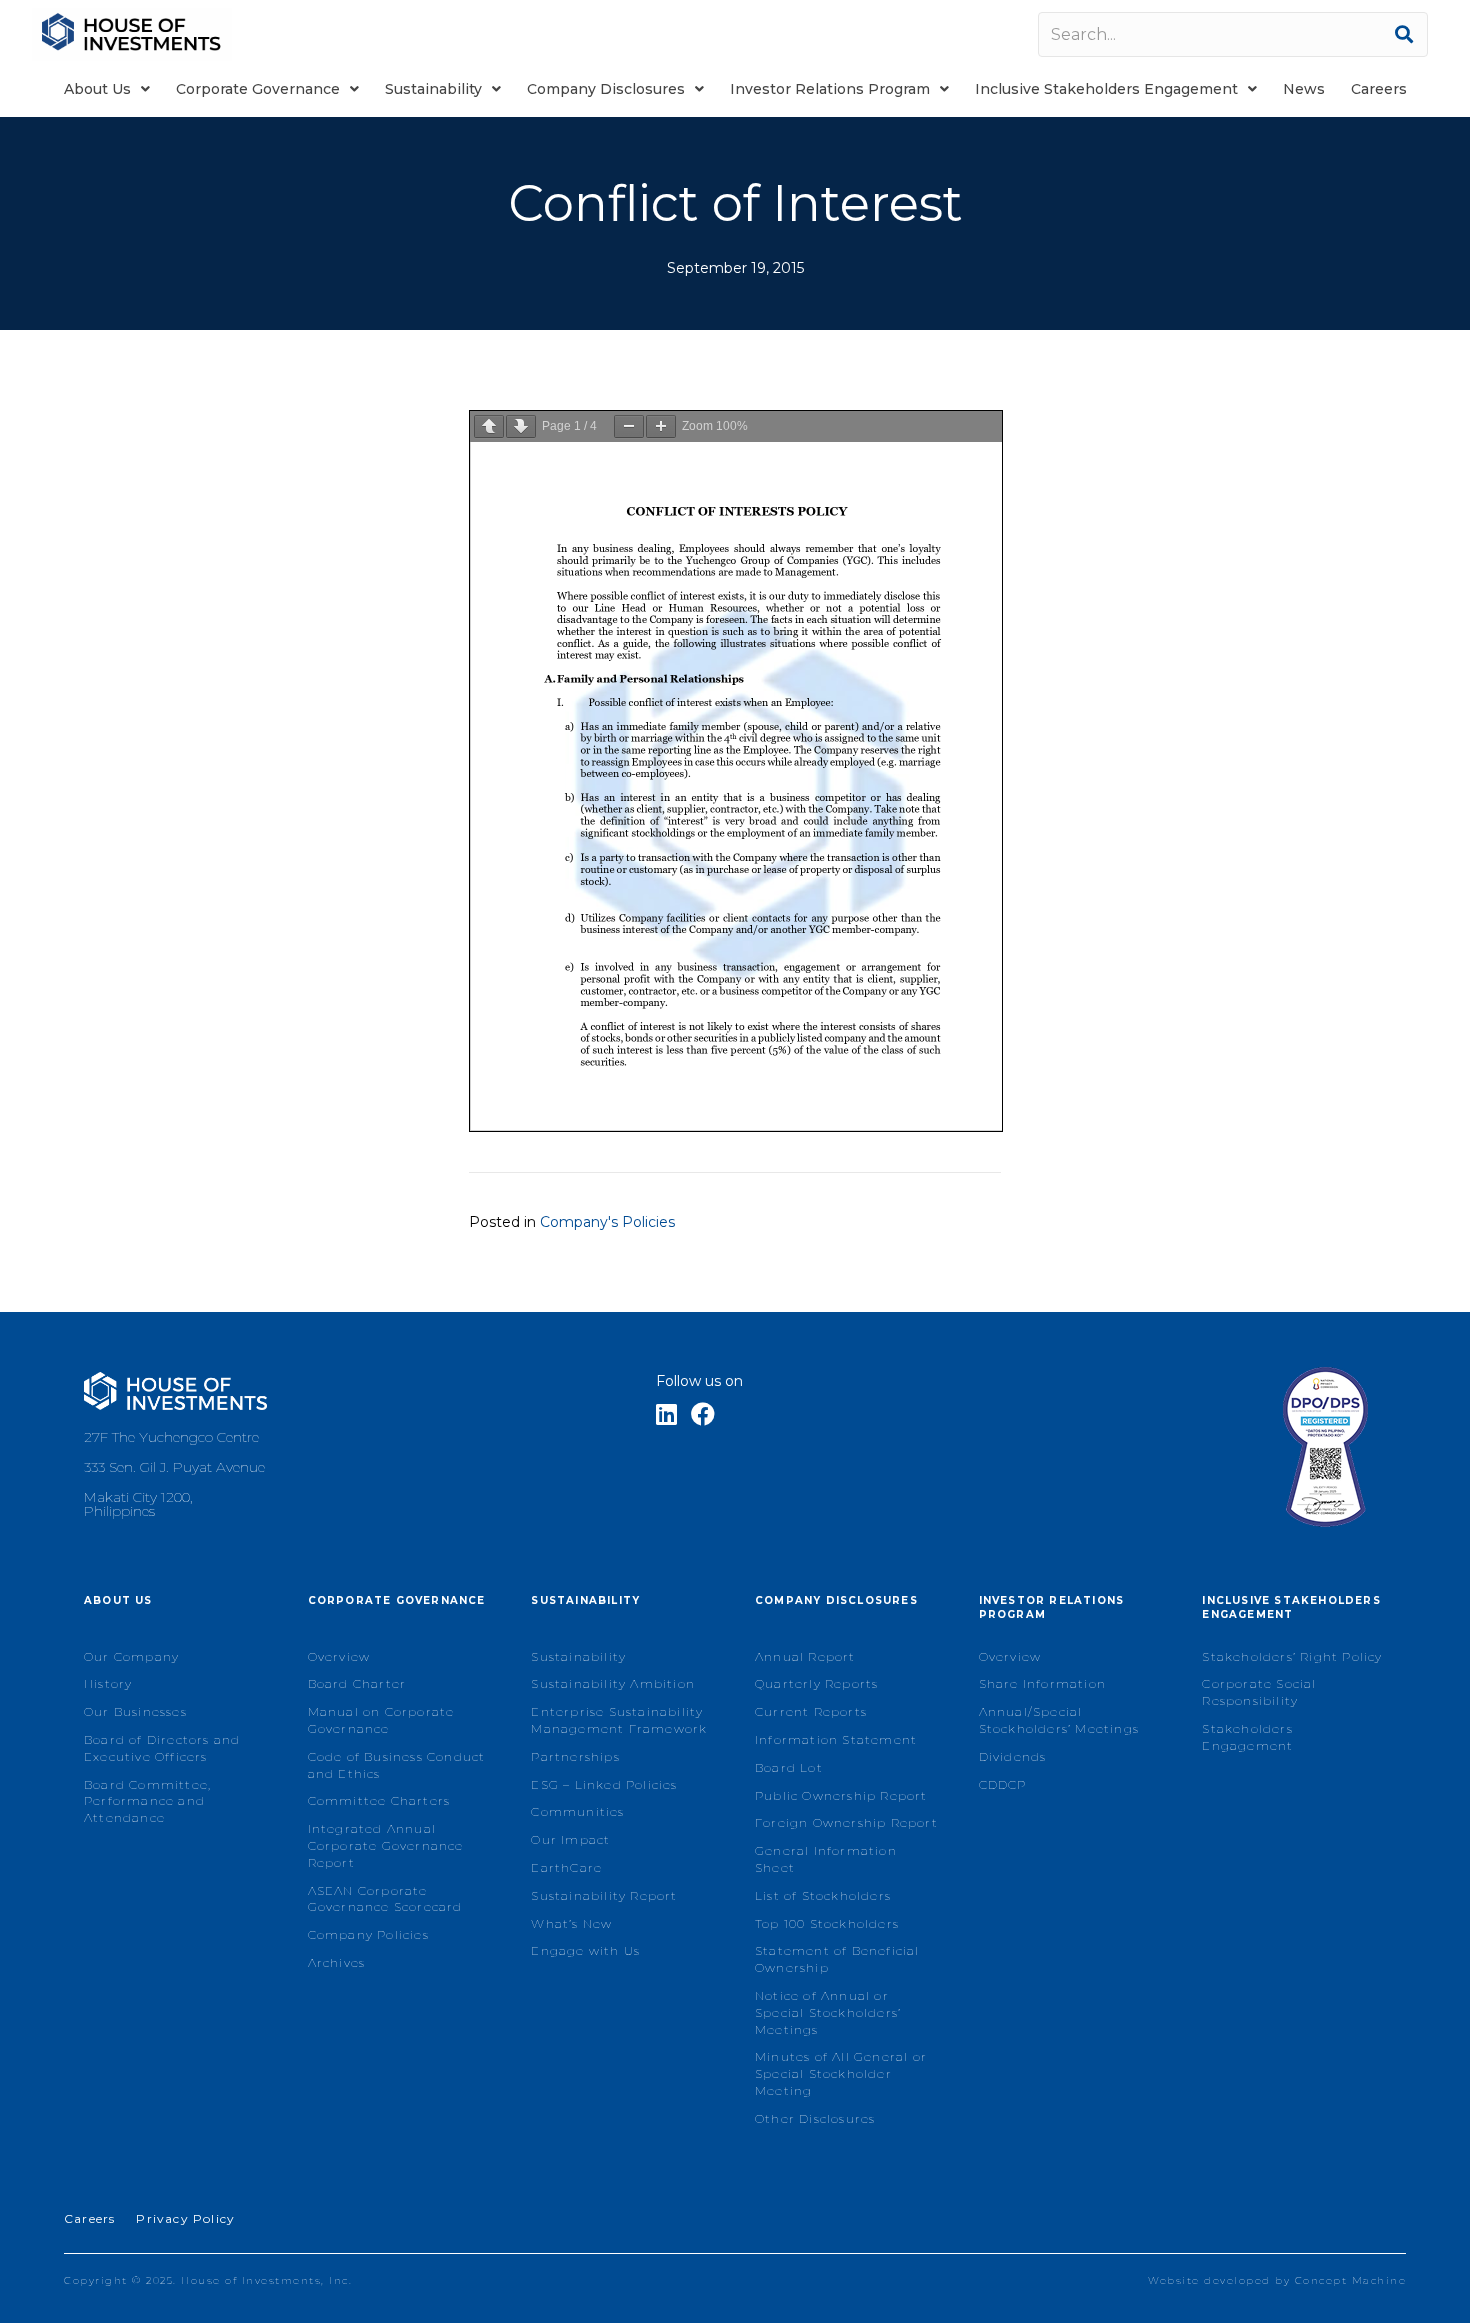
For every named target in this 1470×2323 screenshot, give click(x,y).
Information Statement (836, 1739)
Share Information (1042, 1683)
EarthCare (566, 1867)
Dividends (1013, 1756)
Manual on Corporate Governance (381, 1720)
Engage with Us (585, 1950)
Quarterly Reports (816, 1683)
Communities (577, 1811)
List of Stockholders (823, 1895)
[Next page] (521, 426)
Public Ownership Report (841, 1795)
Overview (339, 1656)
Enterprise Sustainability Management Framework (619, 1720)
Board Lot (789, 1767)
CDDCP (1003, 1784)
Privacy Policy (185, 2218)
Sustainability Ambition (613, 1683)
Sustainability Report (604, 1895)
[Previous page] (489, 426)
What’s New (571, 1923)
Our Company (131, 1656)
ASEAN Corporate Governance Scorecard (385, 1899)
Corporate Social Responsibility (1259, 1692)
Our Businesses (135, 1711)
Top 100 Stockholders (827, 1923)
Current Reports (811, 1711)
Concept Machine (1351, 2280)
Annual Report (805, 1656)
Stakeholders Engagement (1247, 1737)
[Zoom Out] (629, 426)
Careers (89, 2218)
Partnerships (575, 1756)
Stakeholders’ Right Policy (1292, 1656)
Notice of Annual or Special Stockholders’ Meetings (828, 2012)
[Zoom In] (661, 426)
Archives (337, 1962)
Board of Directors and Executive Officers (162, 1748)
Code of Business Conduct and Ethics (397, 1765)
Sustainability (578, 1656)
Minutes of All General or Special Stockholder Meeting (841, 2073)
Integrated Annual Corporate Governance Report (386, 1845)
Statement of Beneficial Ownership (837, 1959)
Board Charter (357, 1683)
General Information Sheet (826, 1859)
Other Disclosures (815, 2118)
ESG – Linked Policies (604, 1784)
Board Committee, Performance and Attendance (147, 1801)
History (108, 1683)
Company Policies (368, 1934)
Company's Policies (607, 1222)
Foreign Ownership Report (846, 1822)
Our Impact (570, 1839)
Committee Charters (379, 1800)
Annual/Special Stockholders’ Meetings (1059, 1720)
